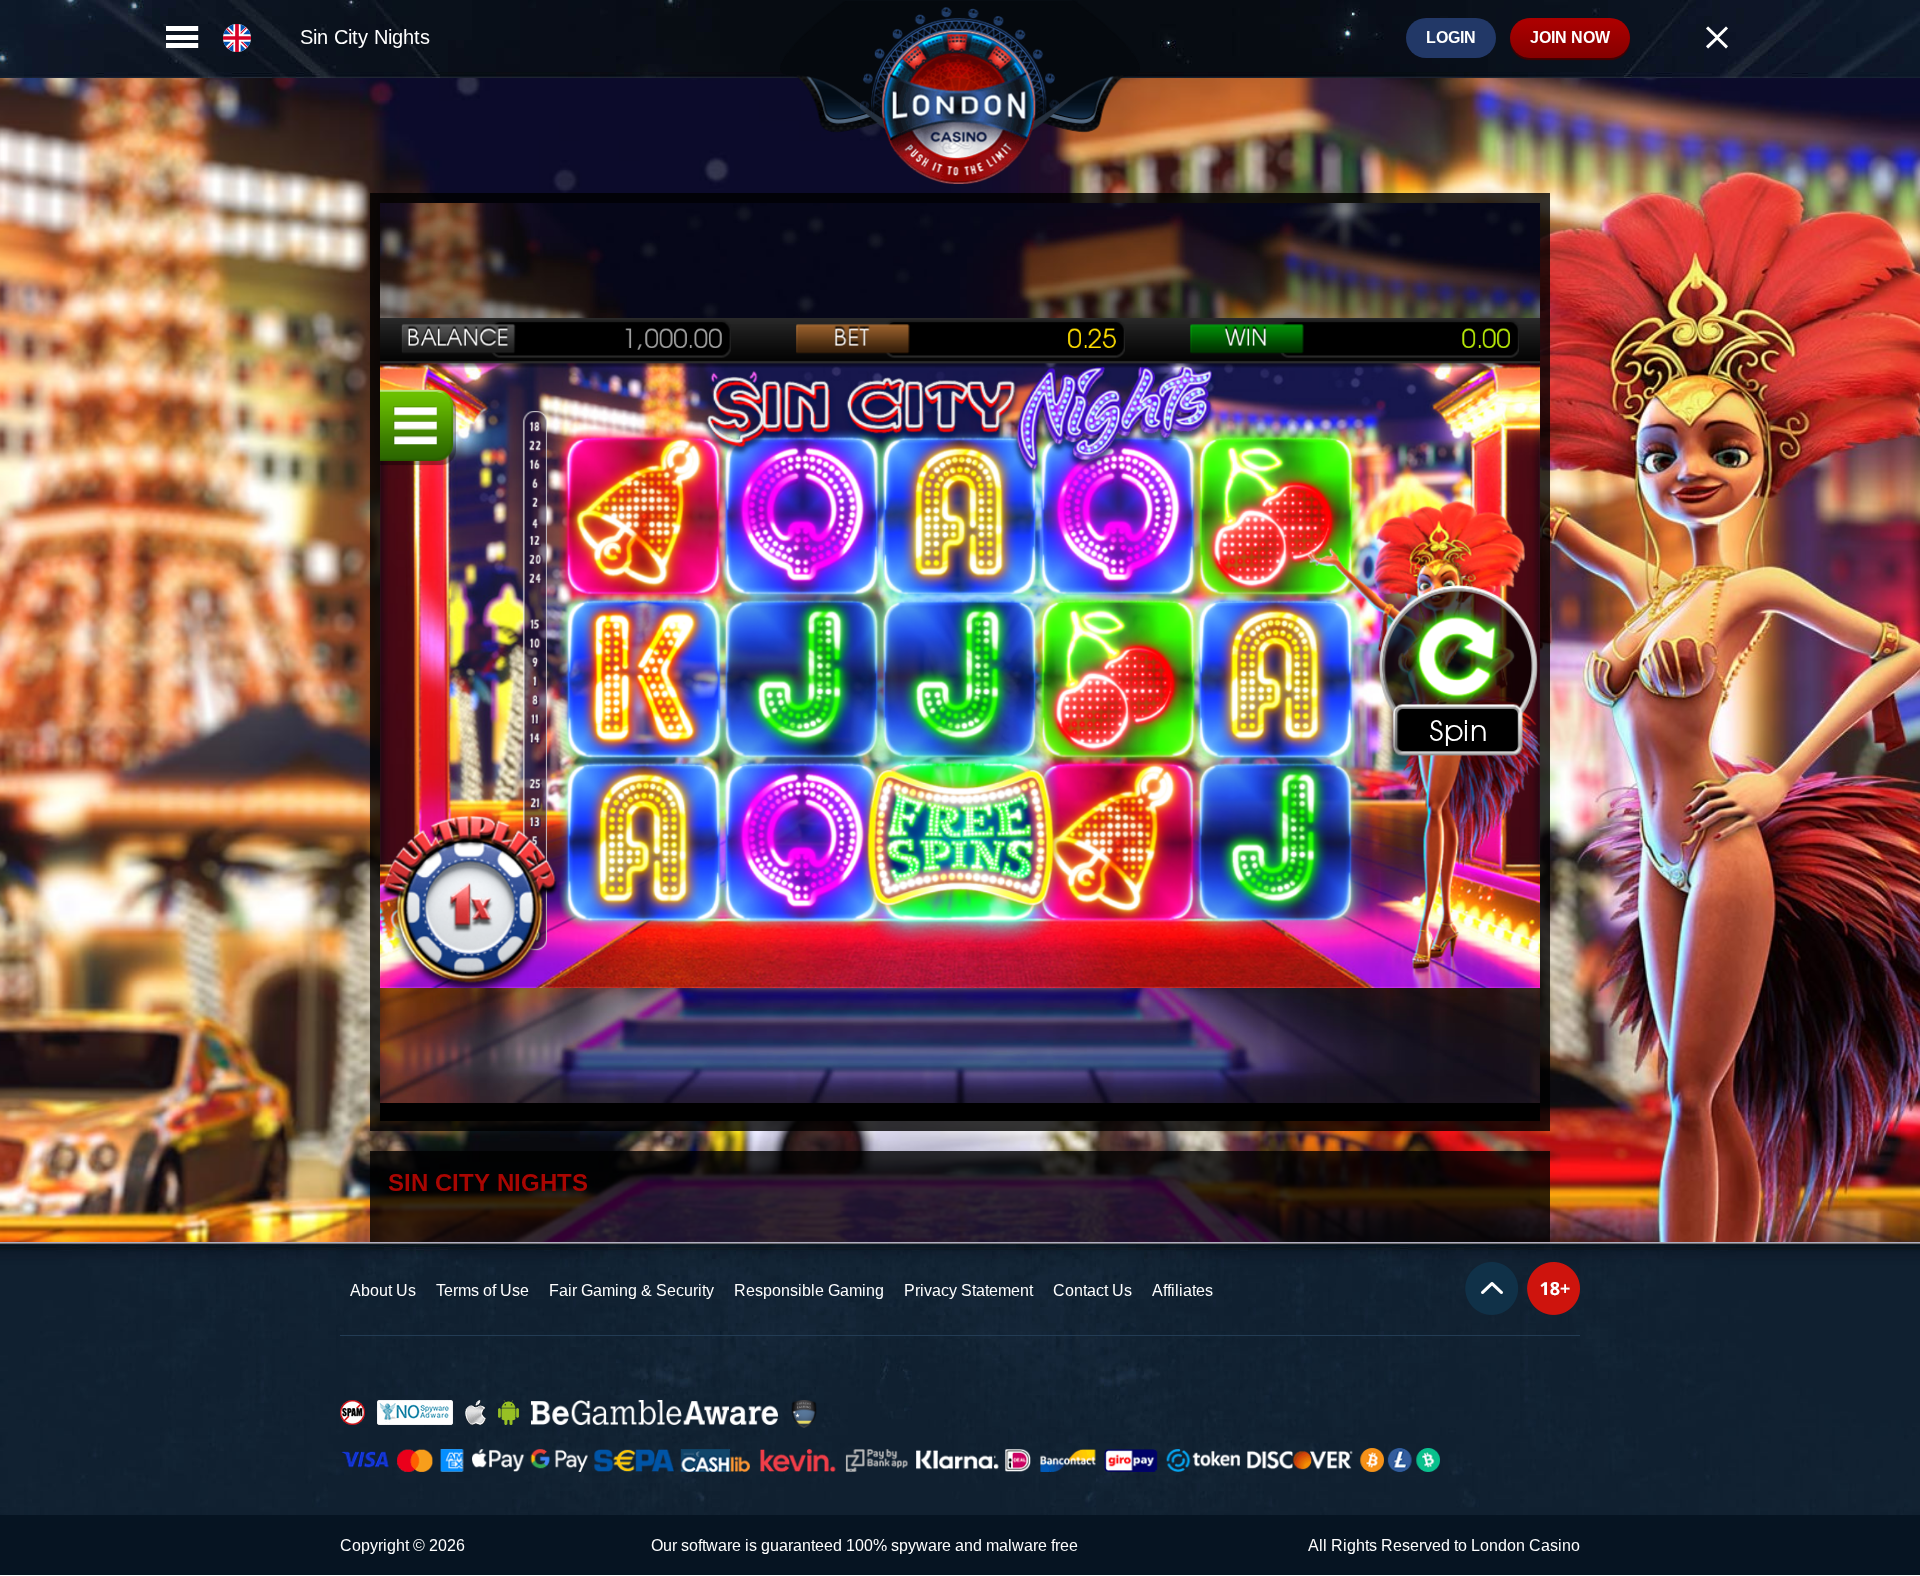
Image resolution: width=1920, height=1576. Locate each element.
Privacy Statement (968, 1290)
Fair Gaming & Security (631, 1290)
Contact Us (1092, 1290)
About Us (383, 1290)
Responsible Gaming (809, 1290)
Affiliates (1182, 1290)
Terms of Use (482, 1290)
